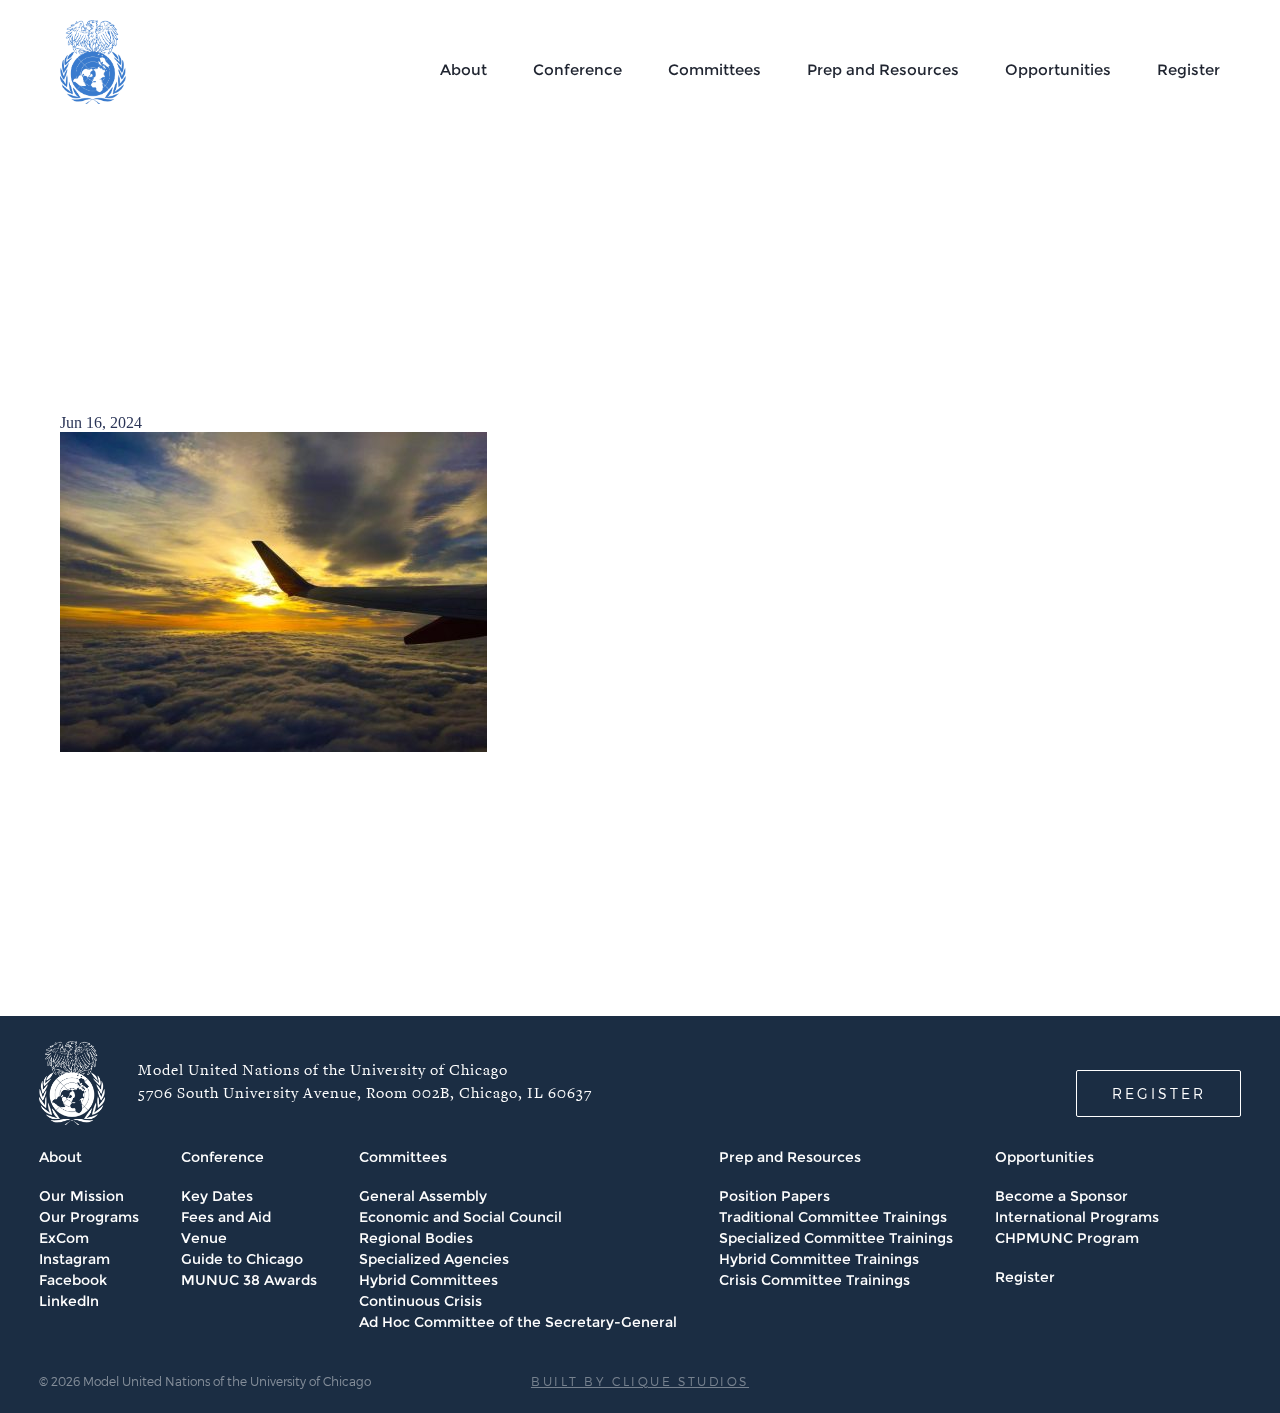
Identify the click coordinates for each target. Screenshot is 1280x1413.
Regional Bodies (416, 1238)
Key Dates (217, 1196)
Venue (204, 1238)
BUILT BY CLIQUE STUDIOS (640, 1381)
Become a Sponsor (1061, 1196)
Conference (577, 69)
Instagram (74, 1259)
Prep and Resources (883, 69)
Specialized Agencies (434, 1259)
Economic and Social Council (460, 1217)
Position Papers (774, 1196)
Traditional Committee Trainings (833, 1217)
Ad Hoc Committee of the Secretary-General (518, 1322)
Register (1188, 69)
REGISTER (1159, 1093)
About (463, 69)
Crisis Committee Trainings (814, 1280)
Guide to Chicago (242, 1259)
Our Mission (81, 1196)
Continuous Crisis (420, 1301)
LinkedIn (69, 1301)
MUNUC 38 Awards (249, 1280)
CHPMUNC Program (1067, 1238)
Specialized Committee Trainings (836, 1238)
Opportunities (1058, 69)
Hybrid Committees (428, 1280)
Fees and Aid (226, 1217)
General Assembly (423, 1196)
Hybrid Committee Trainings (819, 1259)
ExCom (64, 1238)
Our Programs (89, 1217)
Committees (714, 69)
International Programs (1077, 1217)
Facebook (73, 1280)
